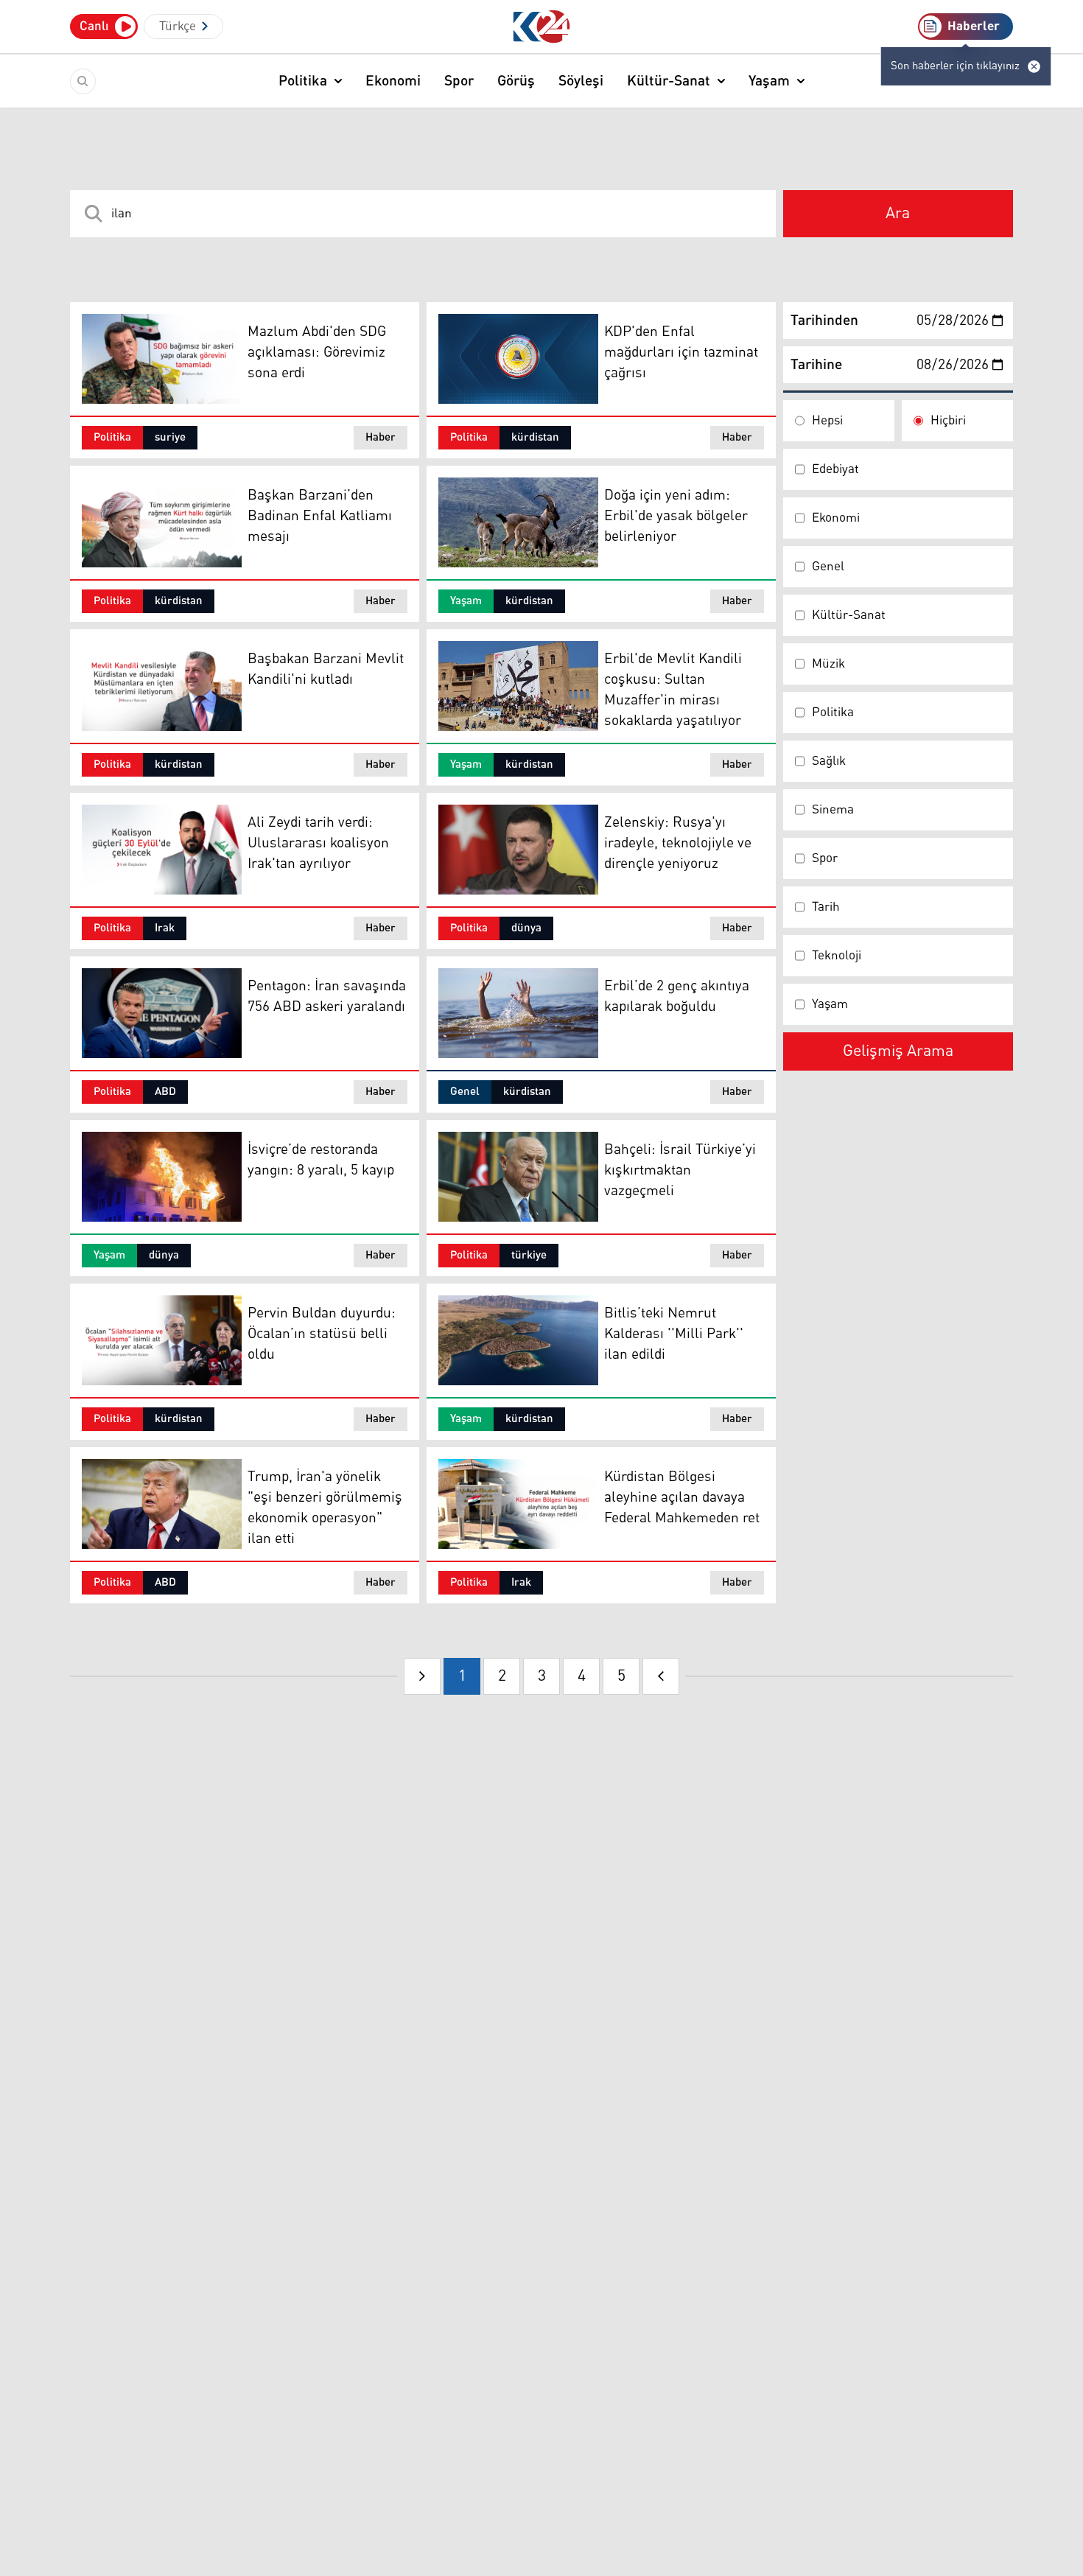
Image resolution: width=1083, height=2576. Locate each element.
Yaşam (769, 81)
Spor (459, 81)
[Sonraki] (661, 1676)
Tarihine (816, 365)
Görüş (516, 81)
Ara (898, 214)
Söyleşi (581, 81)
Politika (303, 81)
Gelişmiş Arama (898, 1051)
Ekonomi (393, 81)
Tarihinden (824, 321)
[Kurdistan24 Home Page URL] (542, 27)
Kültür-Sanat (669, 81)
